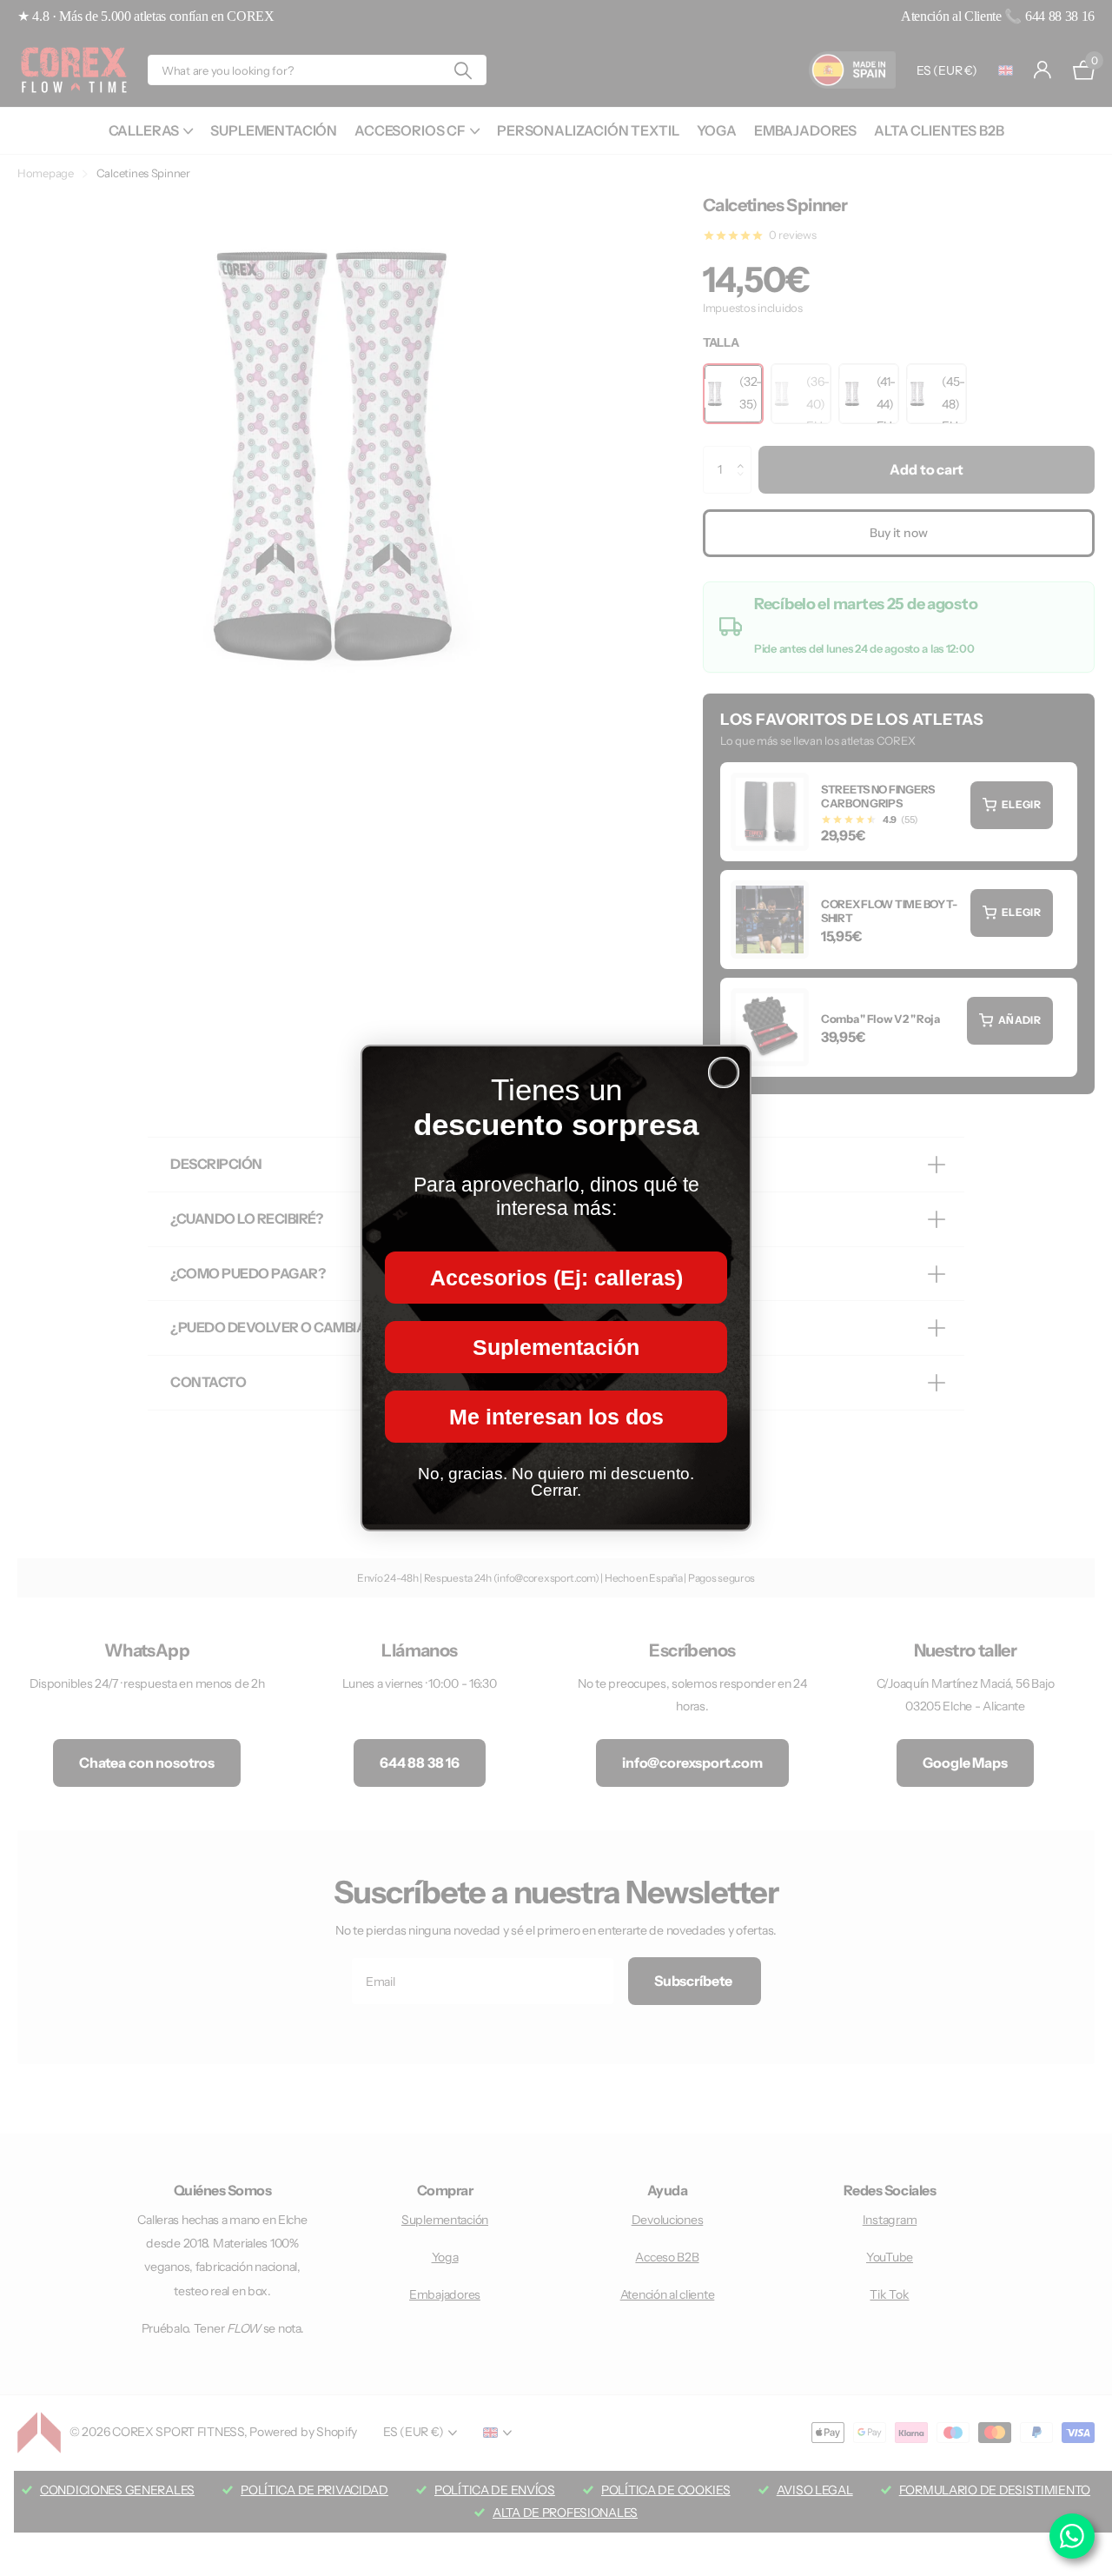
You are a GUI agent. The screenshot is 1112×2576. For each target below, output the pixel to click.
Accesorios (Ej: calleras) (556, 1278)
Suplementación (556, 1347)
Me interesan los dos (556, 1417)
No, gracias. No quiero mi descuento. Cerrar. (556, 1482)
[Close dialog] (724, 1072)
